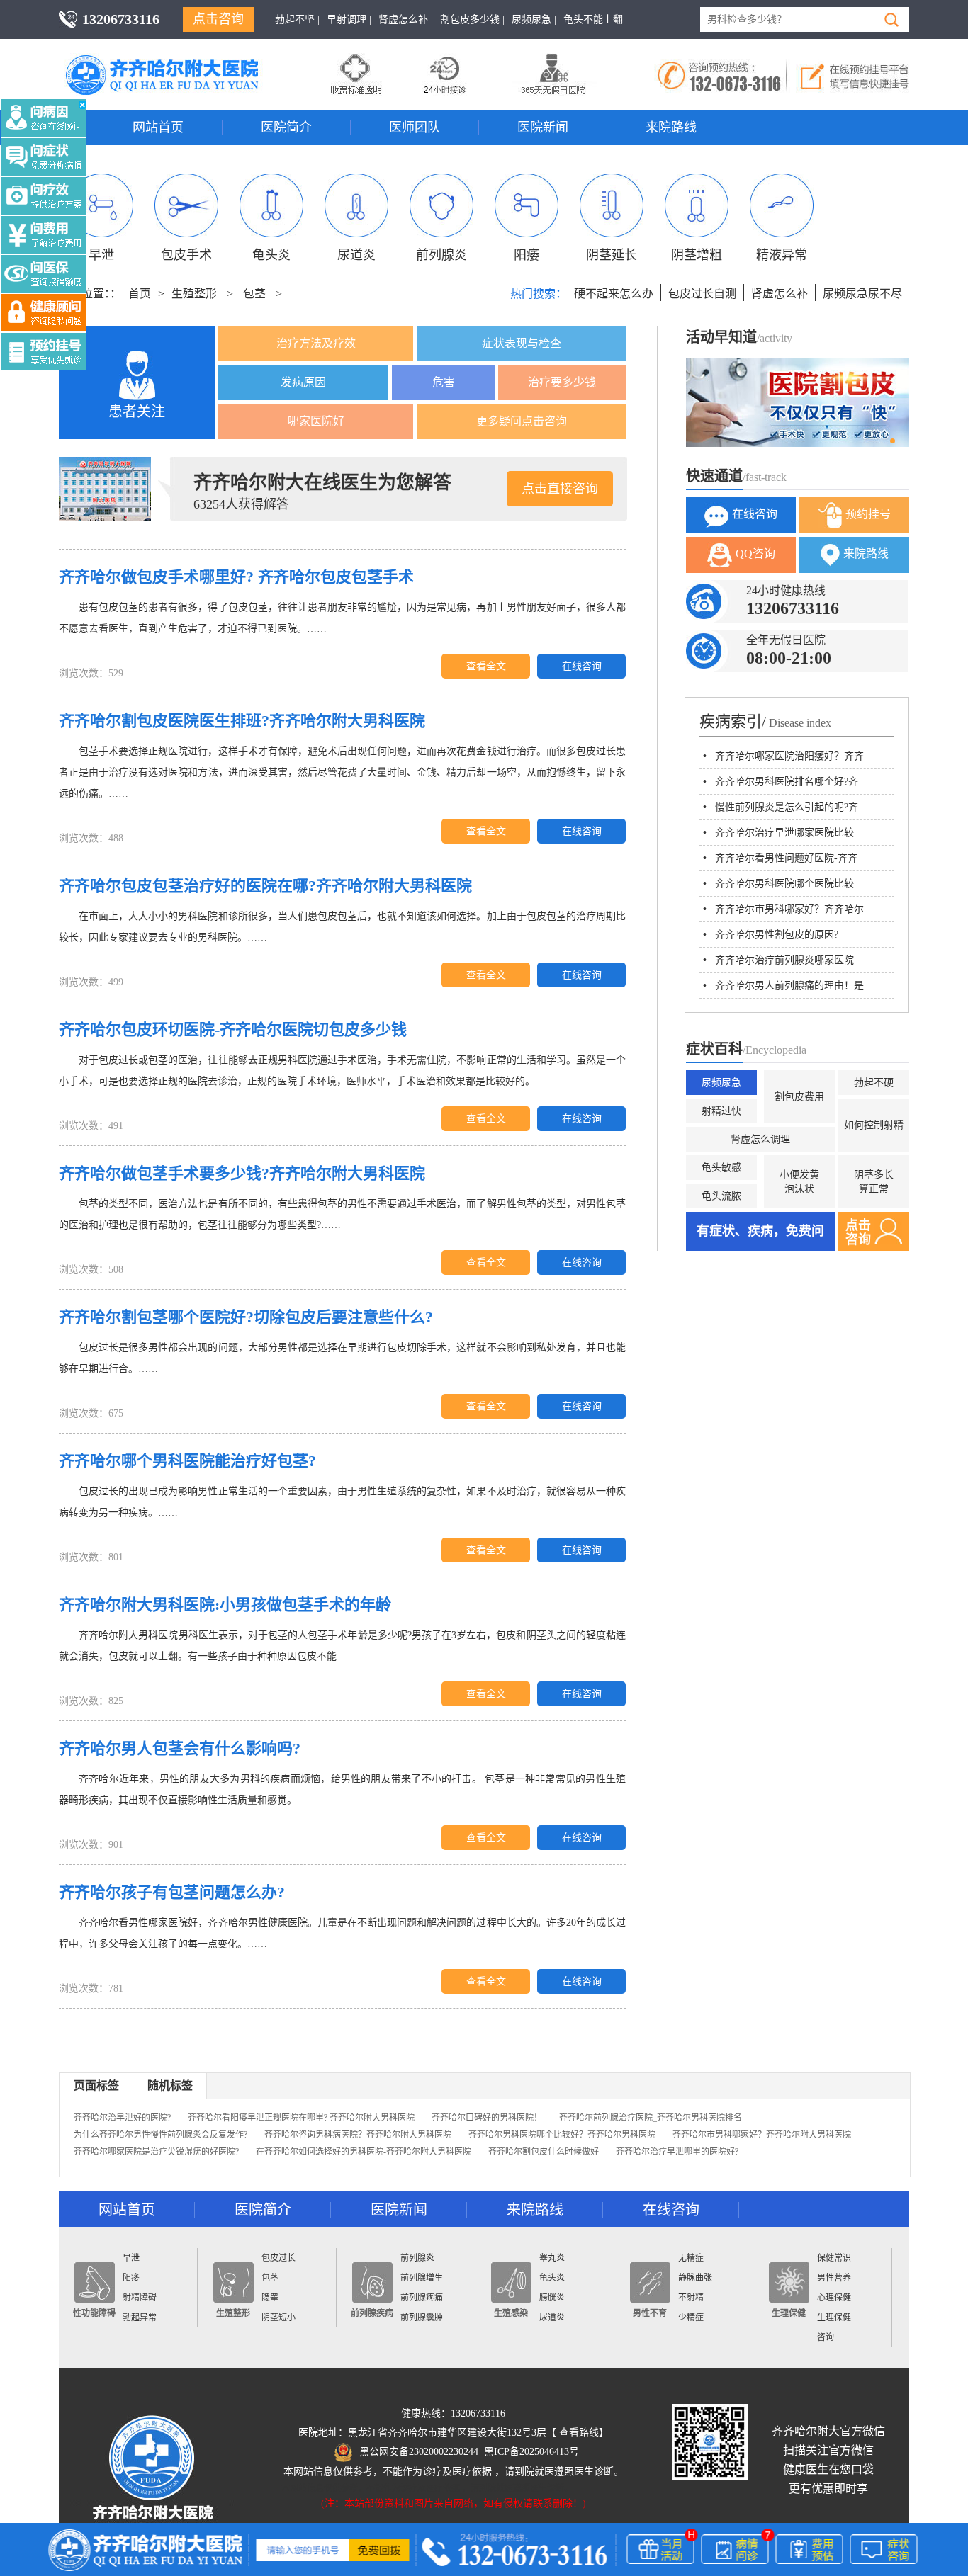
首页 (140, 294)
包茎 (254, 294)
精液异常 (782, 255)
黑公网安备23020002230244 (419, 2452)
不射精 (691, 2298)
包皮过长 (278, 2258)
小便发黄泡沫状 (799, 1182)
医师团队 (415, 127)
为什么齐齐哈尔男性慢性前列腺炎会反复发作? (161, 2135)
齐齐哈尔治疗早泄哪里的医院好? (677, 2152)
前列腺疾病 (372, 2313)
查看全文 (486, 666)
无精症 (691, 2258)
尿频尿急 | (534, 19)
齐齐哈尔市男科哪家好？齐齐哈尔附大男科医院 (762, 2135)
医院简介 (286, 127)
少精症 (691, 2317)
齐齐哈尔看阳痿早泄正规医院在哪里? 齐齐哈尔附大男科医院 (301, 2118)
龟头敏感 (721, 1168)
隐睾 (270, 2298)
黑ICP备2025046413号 (531, 2452)
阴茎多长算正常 (874, 1182)
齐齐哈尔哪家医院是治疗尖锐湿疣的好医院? (156, 2152)
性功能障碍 (94, 2313)
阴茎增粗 (697, 255)
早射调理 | (349, 19)
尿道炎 (356, 255)
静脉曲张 (695, 2278)
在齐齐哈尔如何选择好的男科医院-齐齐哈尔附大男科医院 (364, 2152)
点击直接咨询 (560, 489)
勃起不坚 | (297, 19)
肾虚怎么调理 (760, 1139)
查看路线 (579, 2433)
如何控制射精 (874, 1125)
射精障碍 (140, 2298)
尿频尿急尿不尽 (862, 294)
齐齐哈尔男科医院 (183, 60)
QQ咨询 (755, 554)
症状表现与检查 (522, 343)
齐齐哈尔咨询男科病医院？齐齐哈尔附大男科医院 (358, 2135)
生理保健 (789, 2313)
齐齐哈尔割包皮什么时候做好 (544, 2152)
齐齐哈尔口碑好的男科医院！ (487, 2118)
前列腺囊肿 (422, 2317)
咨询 (826, 2337)
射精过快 (721, 1111)
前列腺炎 (441, 255)
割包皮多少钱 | (472, 19)
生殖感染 (511, 2313)
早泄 (101, 255)
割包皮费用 (799, 1097)
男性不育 (650, 2313)
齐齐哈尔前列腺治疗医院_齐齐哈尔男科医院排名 (651, 2118)
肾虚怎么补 (780, 294)
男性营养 (834, 2278)
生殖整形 (194, 294)
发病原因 (303, 382)
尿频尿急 (721, 1083)
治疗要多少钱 (562, 382)
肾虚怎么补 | (406, 19)
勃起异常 (140, 2317)
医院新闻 (543, 127)
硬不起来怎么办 (614, 294)
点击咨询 (218, 19)
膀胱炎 (552, 2298)
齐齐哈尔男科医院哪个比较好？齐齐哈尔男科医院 (562, 2135)
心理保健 (834, 2298)
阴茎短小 (278, 2317)
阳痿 (527, 255)
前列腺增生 (422, 2278)
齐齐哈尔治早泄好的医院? (122, 2118)
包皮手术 (186, 255)
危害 (444, 382)
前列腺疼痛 (422, 2298)
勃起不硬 (874, 1083)
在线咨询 (582, 666)
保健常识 (834, 2258)
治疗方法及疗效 (316, 343)
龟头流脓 (721, 1196)
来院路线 (671, 127)
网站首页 (158, 127)
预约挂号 (868, 514)
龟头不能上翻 (593, 19)
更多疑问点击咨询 (522, 421)
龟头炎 (271, 255)
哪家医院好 (316, 421)
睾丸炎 (552, 2258)
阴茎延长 (612, 255)
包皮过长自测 (702, 294)
